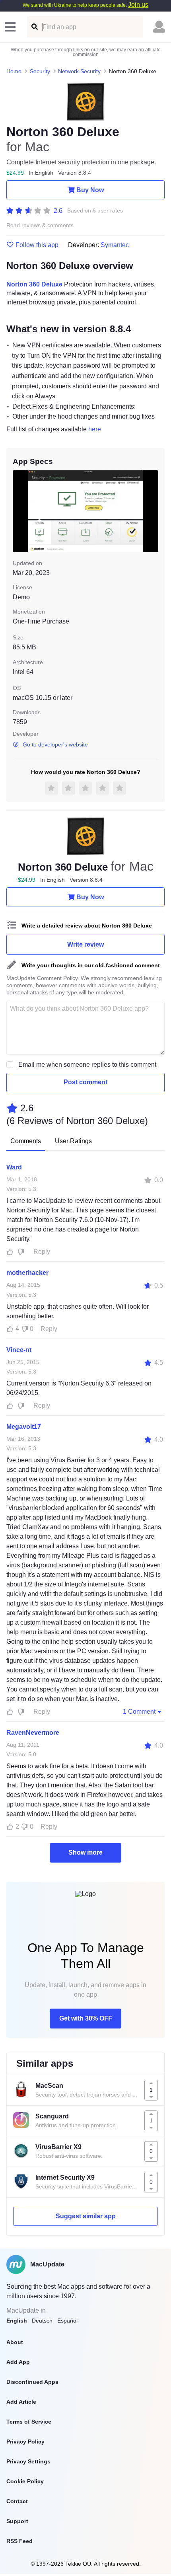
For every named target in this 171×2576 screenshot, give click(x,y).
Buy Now (90, 190)
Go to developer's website (55, 744)
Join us (138, 5)
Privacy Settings (28, 2461)
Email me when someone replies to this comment (87, 1065)
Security (40, 71)
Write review (85, 944)
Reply (42, 1252)
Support (17, 2521)
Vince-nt (19, 1350)
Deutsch (42, 2321)
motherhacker (27, 1273)
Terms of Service (29, 2422)
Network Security (79, 71)
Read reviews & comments (40, 225)
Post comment (85, 1082)
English (17, 2321)
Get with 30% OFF (86, 2018)
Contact (17, 2501)
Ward (14, 1167)
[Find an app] (34, 27)
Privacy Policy (25, 2442)
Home (14, 71)
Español (67, 2321)
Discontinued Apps (32, 2382)
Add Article (21, 2402)
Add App (18, 2362)
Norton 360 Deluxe (34, 284)
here (95, 429)
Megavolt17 (24, 1427)
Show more (85, 1852)
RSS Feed (19, 2541)
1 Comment (139, 1712)
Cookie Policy (25, 2481)
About (15, 2342)
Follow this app (37, 245)
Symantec (115, 245)
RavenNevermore (33, 1733)
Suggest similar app (86, 2216)
